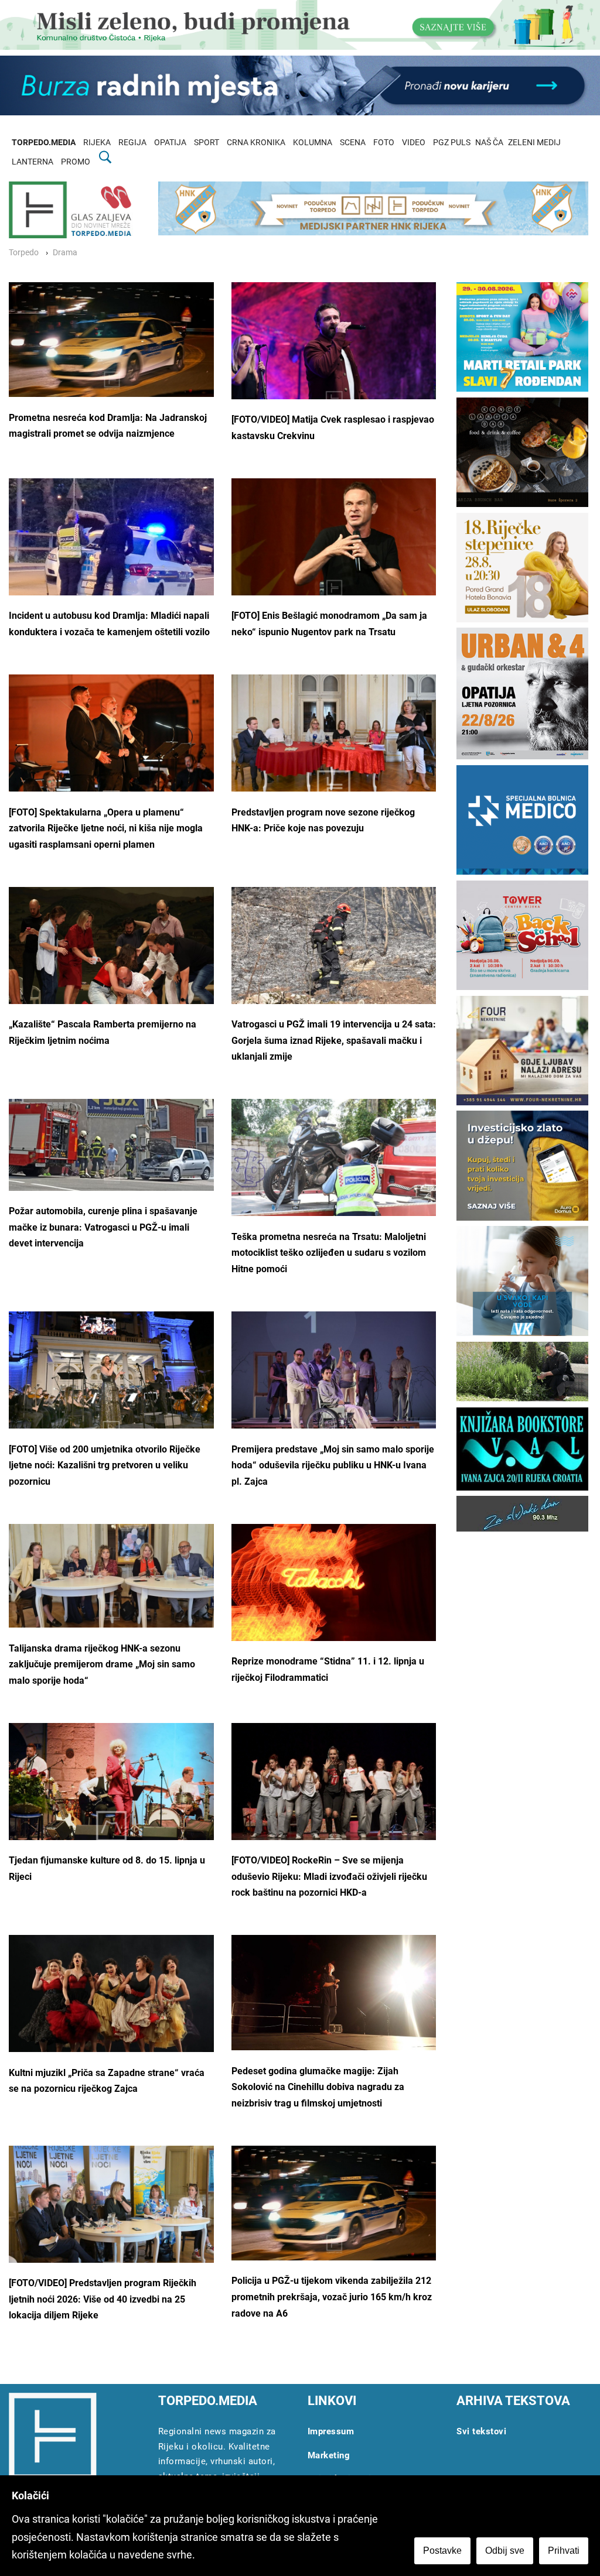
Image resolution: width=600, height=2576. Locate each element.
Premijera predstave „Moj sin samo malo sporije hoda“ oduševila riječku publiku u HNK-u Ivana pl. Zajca (333, 1465)
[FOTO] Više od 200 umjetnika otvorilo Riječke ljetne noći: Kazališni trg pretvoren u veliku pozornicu (105, 1465)
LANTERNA (33, 162)
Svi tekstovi (481, 2431)
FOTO (384, 143)
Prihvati (564, 2551)
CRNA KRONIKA (256, 143)
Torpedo (24, 253)
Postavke (442, 2551)
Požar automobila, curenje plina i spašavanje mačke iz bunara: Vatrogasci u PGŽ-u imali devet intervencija (103, 1227)
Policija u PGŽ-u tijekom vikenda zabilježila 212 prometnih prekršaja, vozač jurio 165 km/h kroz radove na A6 (332, 2297)
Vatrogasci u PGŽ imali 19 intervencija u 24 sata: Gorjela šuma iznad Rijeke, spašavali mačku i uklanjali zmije (334, 1040)
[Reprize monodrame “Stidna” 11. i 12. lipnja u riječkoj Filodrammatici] (334, 1592)
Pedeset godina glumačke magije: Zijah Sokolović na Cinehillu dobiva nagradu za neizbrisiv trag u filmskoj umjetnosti (318, 2087)
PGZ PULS (452, 143)
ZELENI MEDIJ (534, 143)
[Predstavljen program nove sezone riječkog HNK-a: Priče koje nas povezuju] (334, 743)
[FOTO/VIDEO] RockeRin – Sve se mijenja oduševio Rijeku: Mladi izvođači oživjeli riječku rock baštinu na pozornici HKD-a (329, 1876)
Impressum (331, 2431)
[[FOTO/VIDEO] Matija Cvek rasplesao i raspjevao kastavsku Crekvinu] (334, 350)
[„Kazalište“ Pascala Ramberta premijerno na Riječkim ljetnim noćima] (111, 955)
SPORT (207, 143)
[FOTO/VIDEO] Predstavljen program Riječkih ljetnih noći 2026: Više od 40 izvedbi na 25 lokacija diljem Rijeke (103, 2299)
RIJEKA (97, 143)
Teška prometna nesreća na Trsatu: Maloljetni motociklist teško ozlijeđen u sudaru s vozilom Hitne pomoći (329, 1253)
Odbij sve (505, 2551)
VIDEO (414, 143)
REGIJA (132, 143)
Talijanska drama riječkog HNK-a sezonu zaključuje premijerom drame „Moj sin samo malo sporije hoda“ (102, 1664)
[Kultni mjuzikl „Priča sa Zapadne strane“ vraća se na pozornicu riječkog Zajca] (111, 2007)
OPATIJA (170, 143)
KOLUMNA (313, 143)
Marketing (329, 2455)
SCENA (353, 143)
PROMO (76, 162)
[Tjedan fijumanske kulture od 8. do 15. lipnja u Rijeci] (111, 1785)
